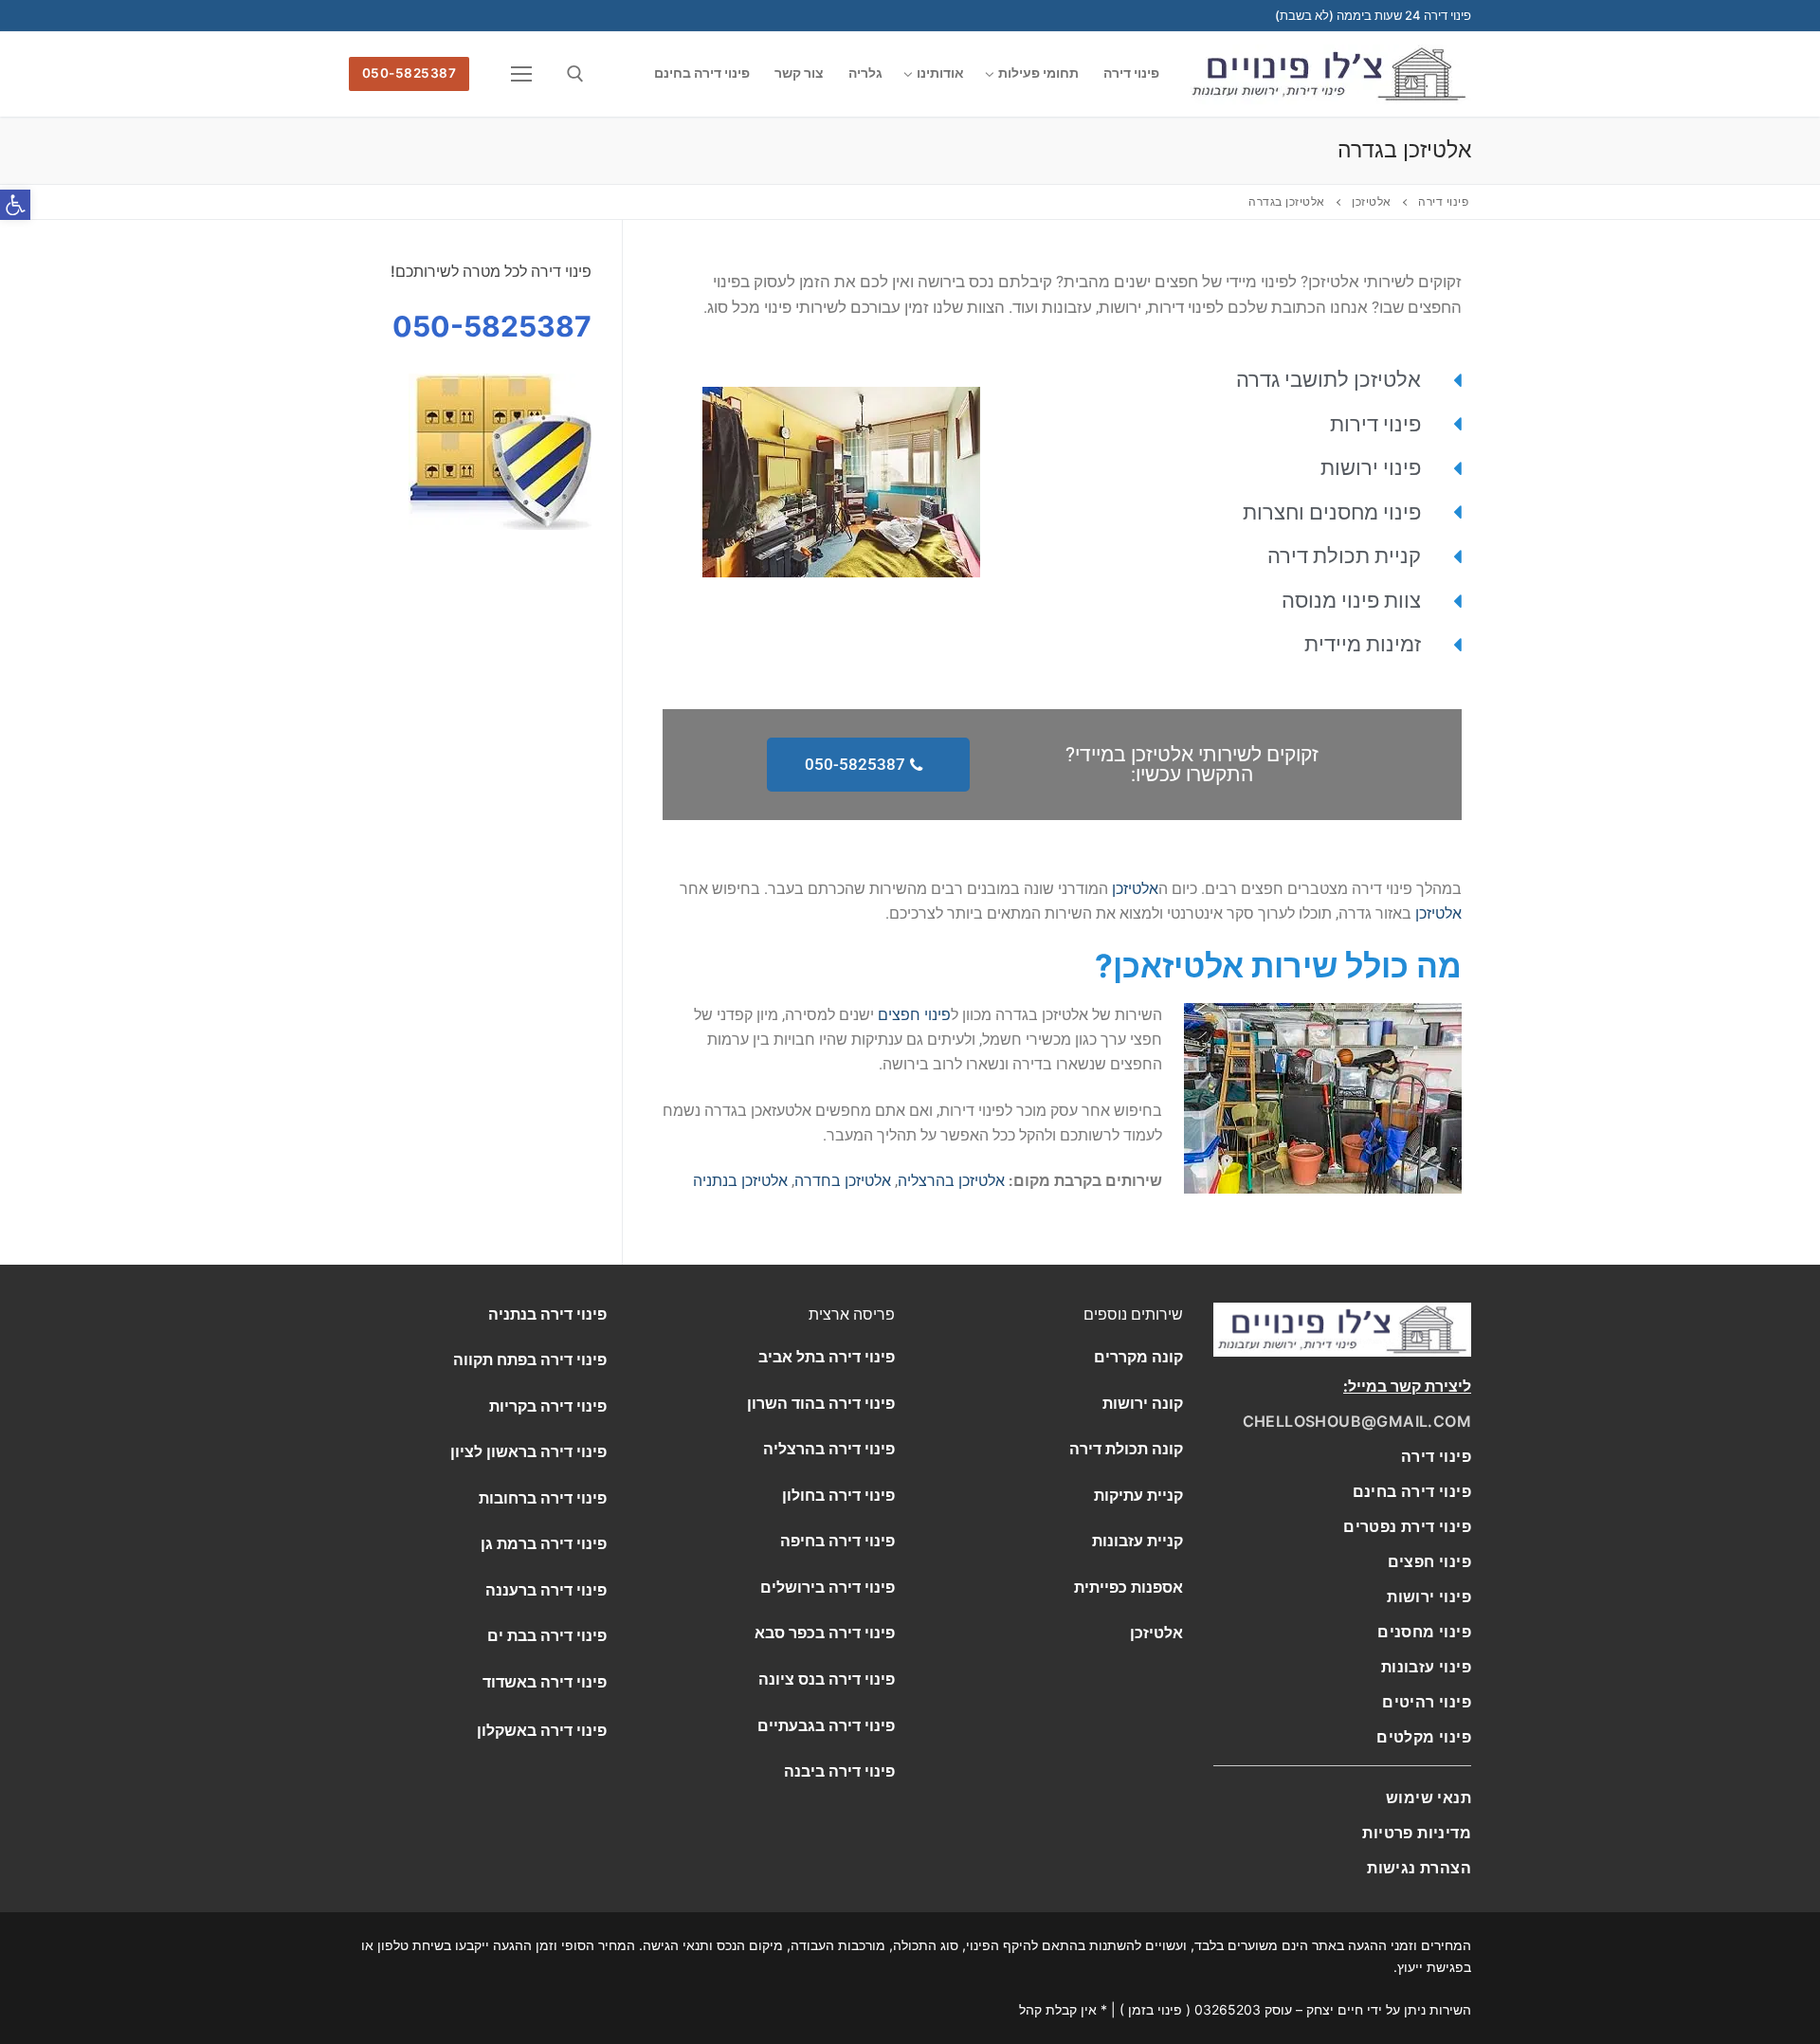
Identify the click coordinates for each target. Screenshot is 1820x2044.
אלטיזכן (1135, 889)
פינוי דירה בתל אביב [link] (827, 1357)
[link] (1412, 1491)
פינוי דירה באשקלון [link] (542, 1730)
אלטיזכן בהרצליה (951, 1181)
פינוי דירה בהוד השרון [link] (821, 1403)
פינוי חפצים (914, 1015)
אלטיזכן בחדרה (843, 1181)
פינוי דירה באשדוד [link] (545, 1682)
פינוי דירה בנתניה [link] (547, 1314)
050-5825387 (409, 73)
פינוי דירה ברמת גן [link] (544, 1543)
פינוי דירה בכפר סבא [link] (825, 1633)
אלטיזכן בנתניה (740, 1181)
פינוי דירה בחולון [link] (838, 1495)
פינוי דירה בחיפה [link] (837, 1541)
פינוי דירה (1436, 1456)
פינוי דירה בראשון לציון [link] (528, 1451)
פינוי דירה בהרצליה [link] (829, 1449)
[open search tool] (575, 74)
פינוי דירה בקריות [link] (548, 1406)
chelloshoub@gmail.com (1357, 1421)
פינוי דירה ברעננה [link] (546, 1590)
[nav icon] (519, 74)
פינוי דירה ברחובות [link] (543, 1498)
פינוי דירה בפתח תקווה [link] (530, 1360)
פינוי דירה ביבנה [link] (839, 1771)
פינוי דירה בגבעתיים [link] (826, 1725)
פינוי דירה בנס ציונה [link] (827, 1679)
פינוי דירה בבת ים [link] (547, 1635)
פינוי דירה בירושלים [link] (828, 1587)
